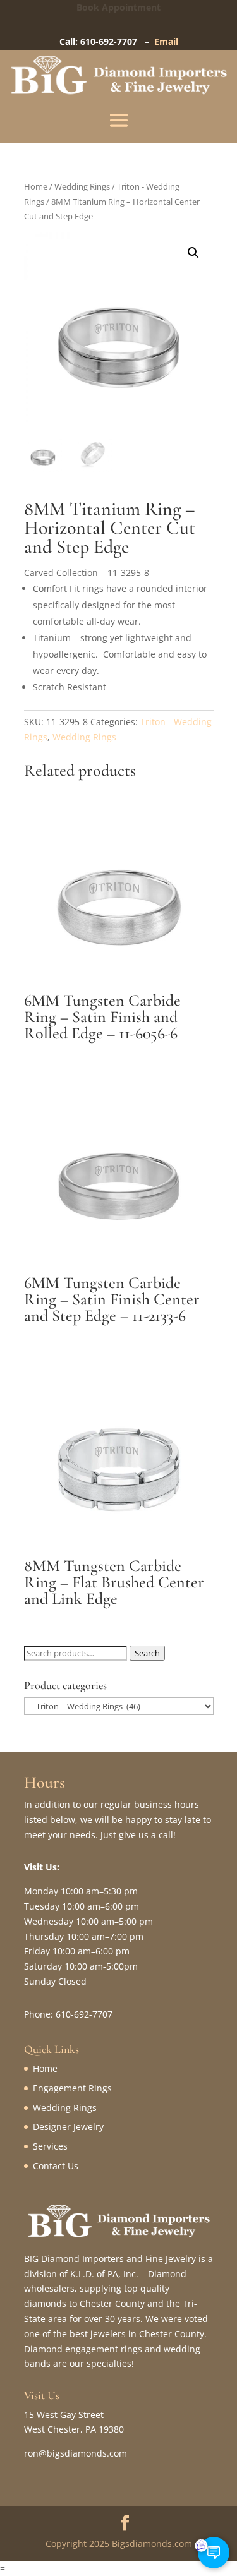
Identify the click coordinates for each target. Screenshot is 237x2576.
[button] (193, 253)
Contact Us (56, 2166)
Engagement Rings (72, 2088)
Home (36, 186)
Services (50, 2146)
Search (147, 1653)
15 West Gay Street (64, 2415)
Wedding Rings (82, 186)
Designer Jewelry (68, 2127)
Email (166, 41)
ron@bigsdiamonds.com (76, 2453)
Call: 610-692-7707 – (107, 41)
